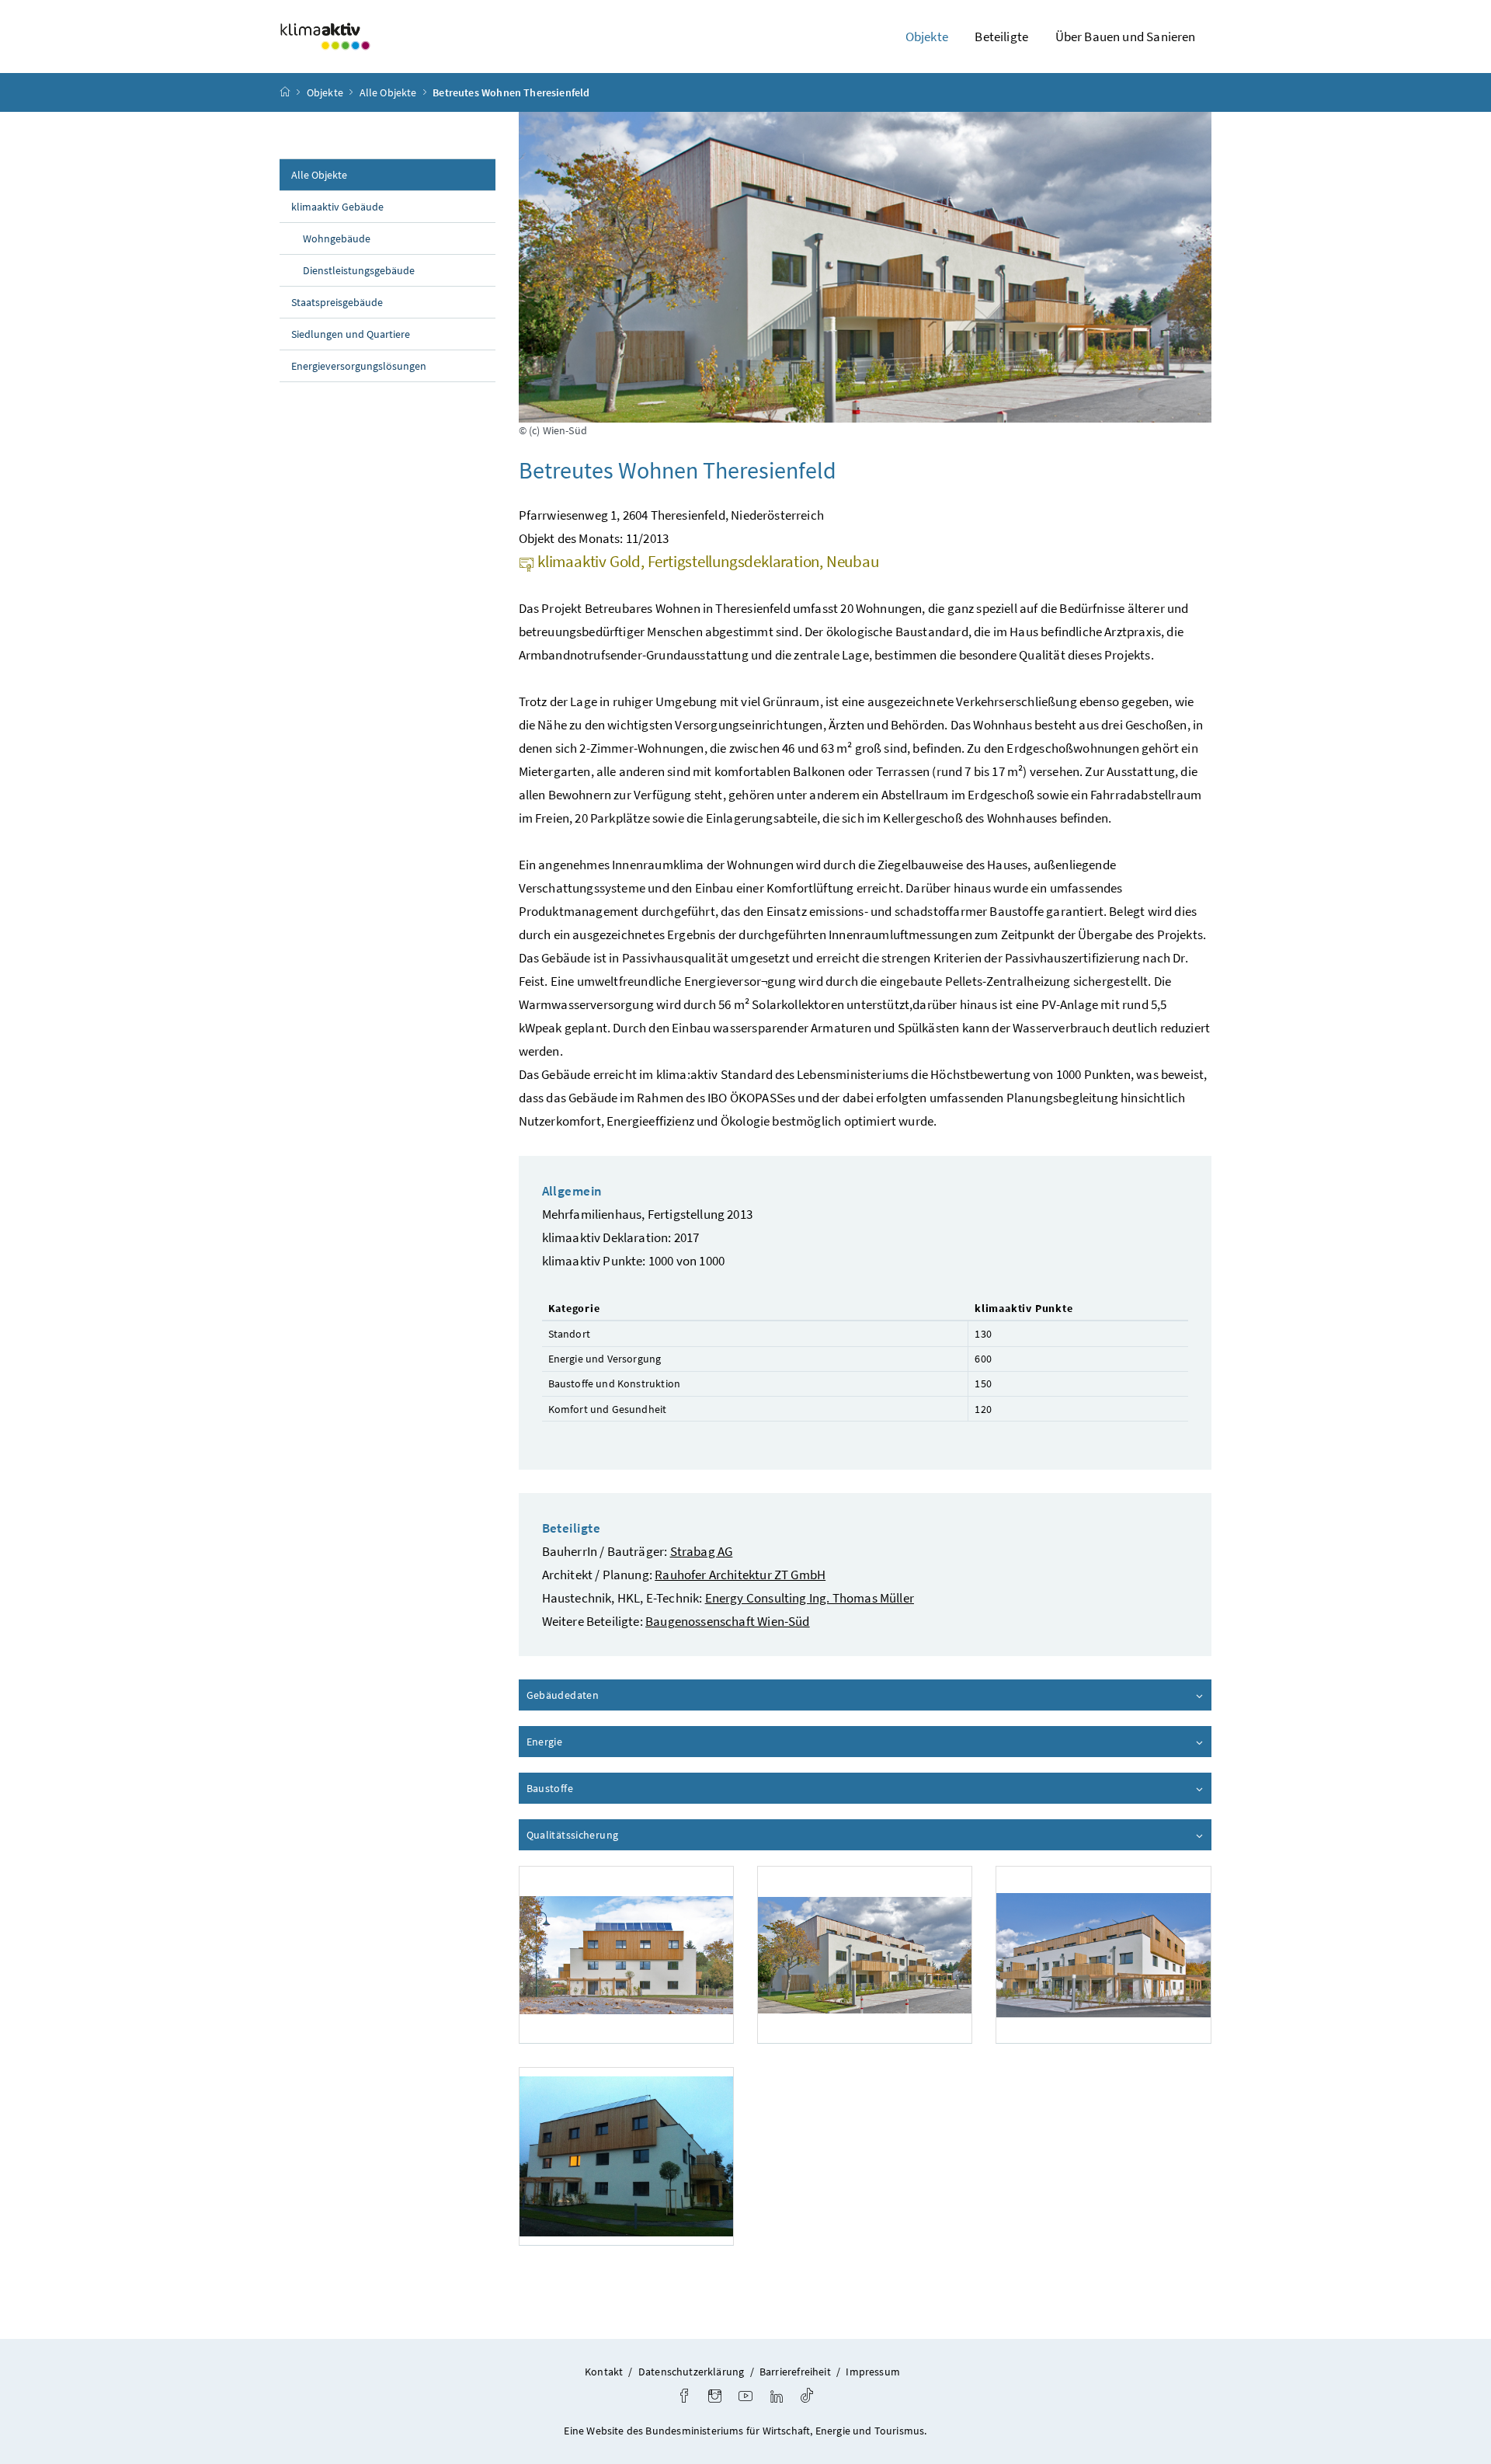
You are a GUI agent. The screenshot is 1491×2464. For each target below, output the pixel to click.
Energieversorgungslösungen (359, 366)
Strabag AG (702, 1551)
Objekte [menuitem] (927, 37)
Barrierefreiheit (795, 2372)
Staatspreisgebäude (337, 302)
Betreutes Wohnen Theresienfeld (511, 92)
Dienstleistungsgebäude (359, 270)
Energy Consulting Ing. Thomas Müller (810, 1598)
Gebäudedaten (607, 1695)
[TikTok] (807, 2398)
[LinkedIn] (777, 2398)
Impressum (873, 2372)
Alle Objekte (388, 92)
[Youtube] (745, 2398)
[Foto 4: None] (626, 2156)
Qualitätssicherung (617, 1835)
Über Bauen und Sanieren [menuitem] (1126, 37)
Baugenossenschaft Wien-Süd (728, 1621)
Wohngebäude (337, 238)
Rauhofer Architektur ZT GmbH (740, 1575)
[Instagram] (715, 2398)
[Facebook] (684, 2398)
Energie (589, 1742)
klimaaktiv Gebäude (337, 207)
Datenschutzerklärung (692, 2372)
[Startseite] (285, 92)
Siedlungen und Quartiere (351, 334)
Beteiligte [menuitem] (1001, 37)
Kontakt (604, 2372)
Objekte (325, 92)
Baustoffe (594, 1788)
